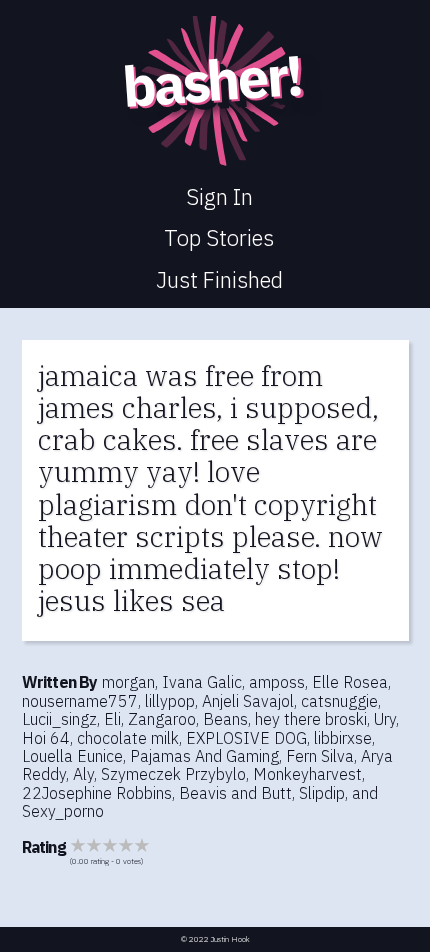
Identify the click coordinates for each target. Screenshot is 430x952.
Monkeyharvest (307, 774)
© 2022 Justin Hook (215, 939)
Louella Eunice (72, 756)
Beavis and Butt (235, 793)
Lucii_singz (59, 719)
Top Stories (219, 237)
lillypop (170, 701)
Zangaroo (162, 719)
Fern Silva (320, 756)
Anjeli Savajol (248, 701)
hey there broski (311, 719)
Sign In (219, 196)
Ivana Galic (202, 682)
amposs (277, 682)
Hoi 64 (46, 738)
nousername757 (80, 701)
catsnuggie (339, 701)
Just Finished (219, 279)
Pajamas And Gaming (204, 756)
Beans (225, 719)
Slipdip (322, 793)
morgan (128, 682)
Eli (112, 719)
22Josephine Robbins (97, 793)
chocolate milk (128, 738)
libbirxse (343, 738)
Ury (385, 719)
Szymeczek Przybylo (173, 774)
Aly (83, 774)
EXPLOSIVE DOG (246, 738)
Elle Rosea (350, 682)
